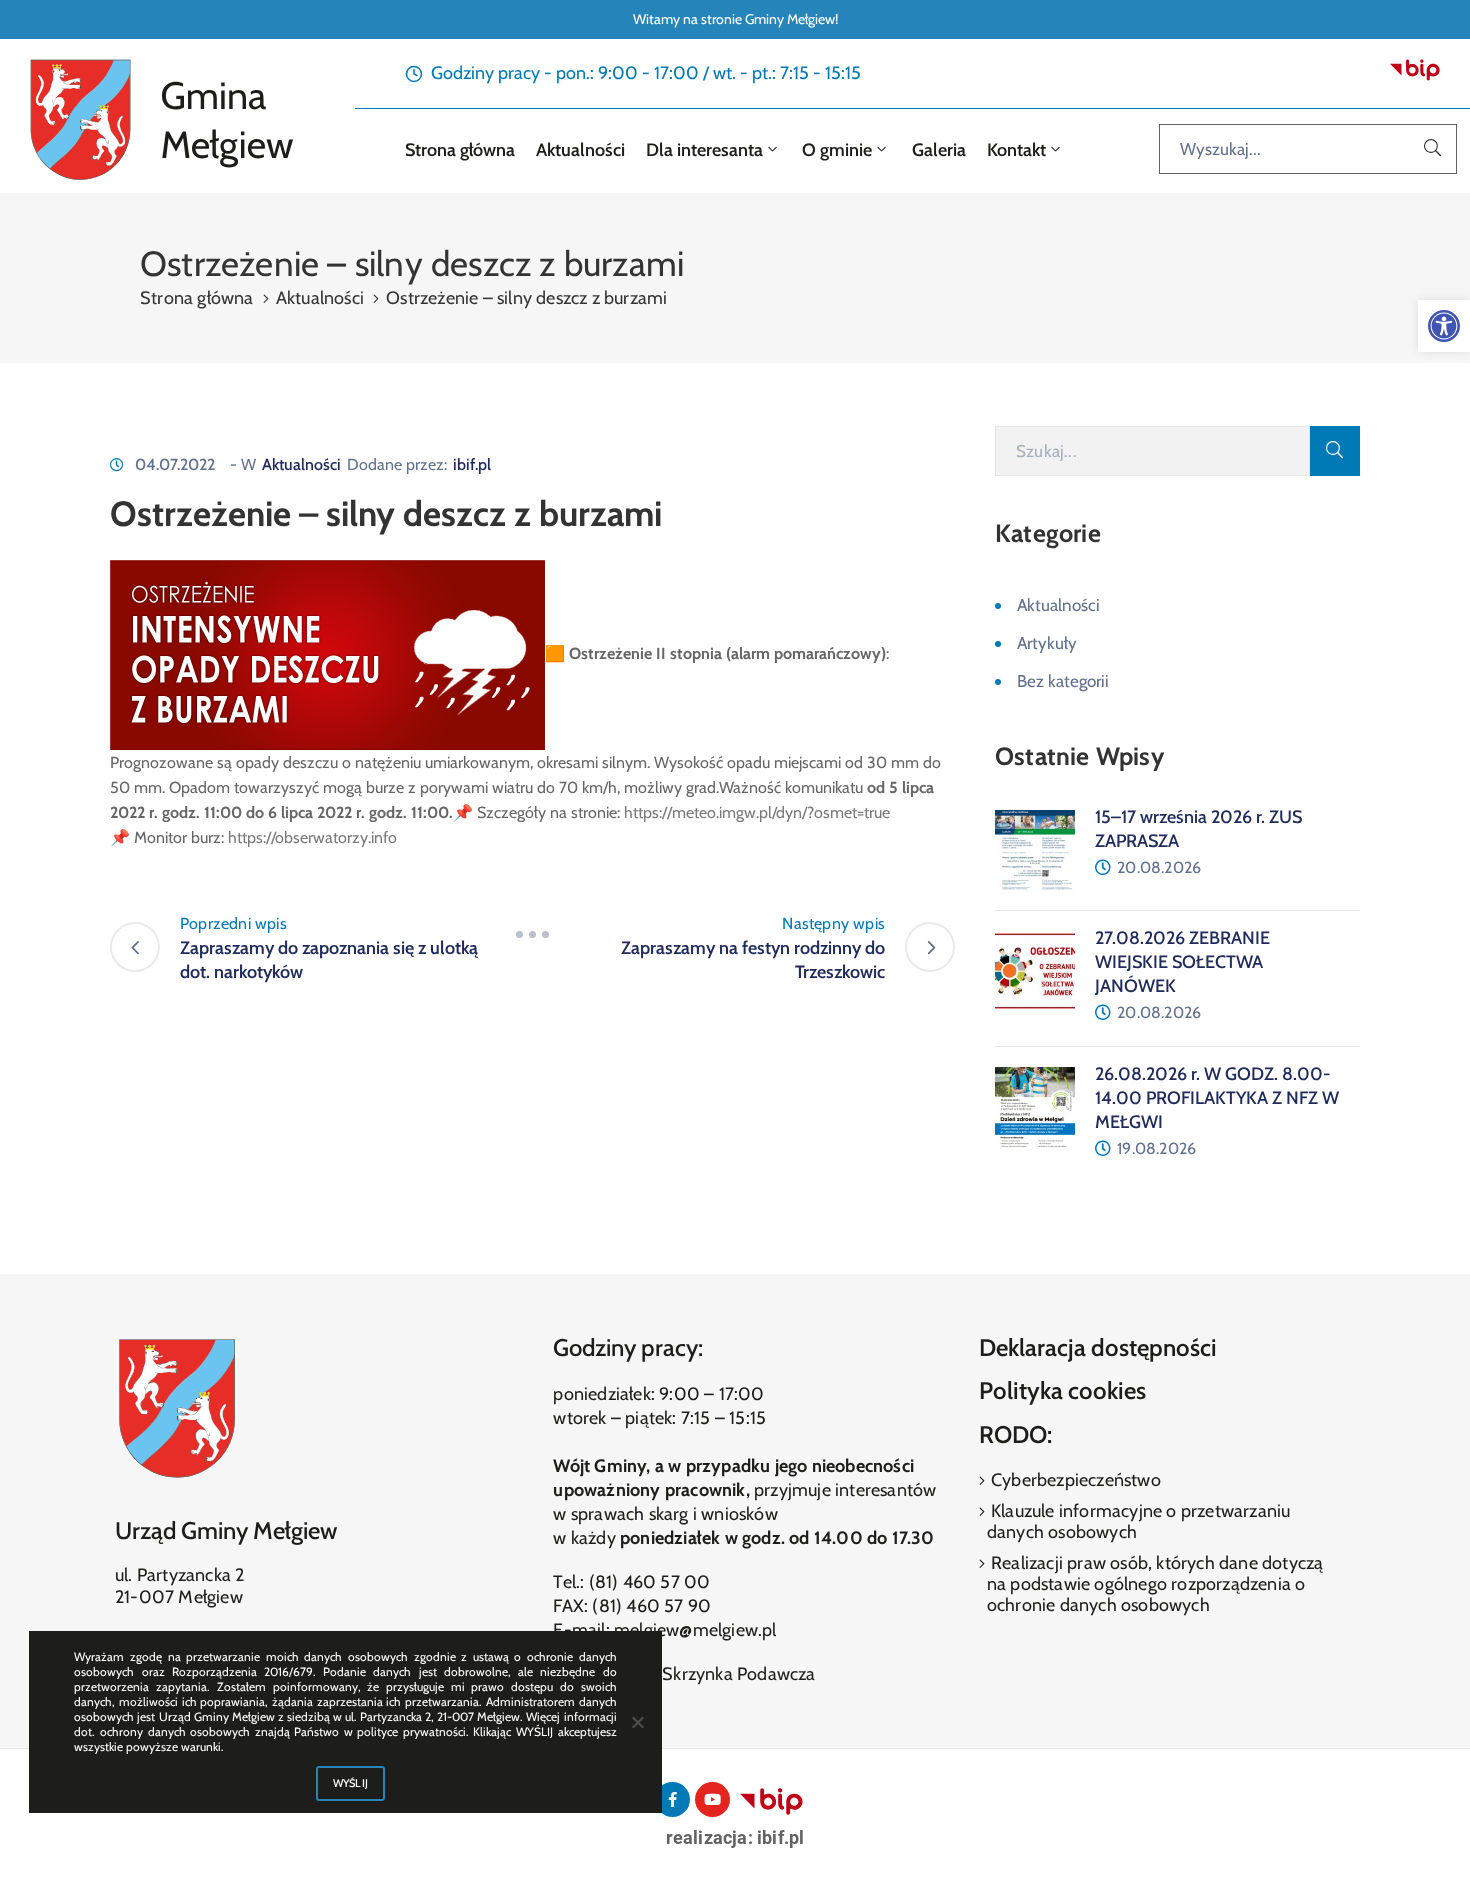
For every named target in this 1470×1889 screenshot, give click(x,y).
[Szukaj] (1433, 149)
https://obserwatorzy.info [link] (312, 837)
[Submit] (1335, 451)
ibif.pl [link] (472, 464)
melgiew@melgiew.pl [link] (695, 1630)
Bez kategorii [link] (1063, 681)
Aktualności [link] (578, 150)
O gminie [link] (835, 150)
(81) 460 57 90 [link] (651, 1606)
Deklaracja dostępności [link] (1098, 1347)
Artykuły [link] (1047, 643)
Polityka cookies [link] (1062, 1390)
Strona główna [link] (458, 150)
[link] (1444, 326)
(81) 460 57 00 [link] (650, 1582)
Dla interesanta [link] (702, 150)
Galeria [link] (939, 150)
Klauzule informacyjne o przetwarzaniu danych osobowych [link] (1139, 1521)
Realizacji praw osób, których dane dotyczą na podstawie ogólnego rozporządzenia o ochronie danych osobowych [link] (1155, 1584)
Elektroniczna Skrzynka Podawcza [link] (684, 1674)
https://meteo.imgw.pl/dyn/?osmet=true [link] (757, 812)
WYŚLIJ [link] (351, 1783)
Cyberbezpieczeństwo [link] (1074, 1480)
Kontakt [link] (1014, 150)
